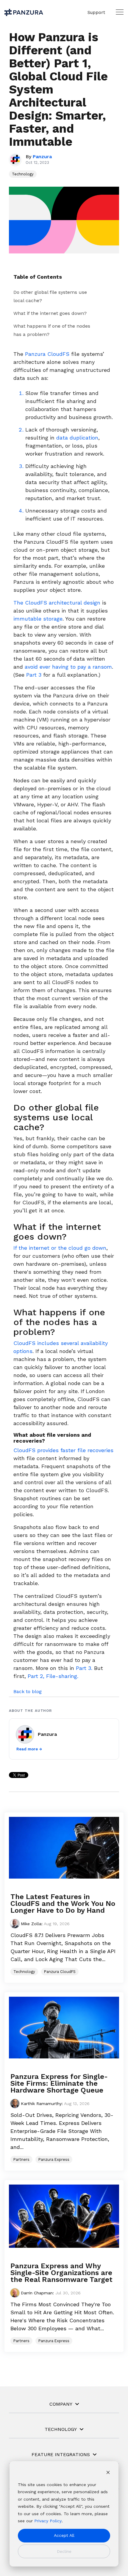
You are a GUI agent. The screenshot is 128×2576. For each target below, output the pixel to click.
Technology (23, 174)
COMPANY (61, 2404)
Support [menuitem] (96, 12)
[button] (120, 12)
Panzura (42, 157)
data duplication (77, 438)
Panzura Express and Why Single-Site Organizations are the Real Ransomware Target (61, 2273)
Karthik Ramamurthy (40, 2104)
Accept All (64, 2535)
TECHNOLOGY (61, 2429)
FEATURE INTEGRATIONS (61, 2454)
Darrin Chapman (36, 2293)
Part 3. (84, 1668)
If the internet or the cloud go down (60, 1248)
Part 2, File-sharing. (53, 1676)
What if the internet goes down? (50, 313)
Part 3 (34, 675)
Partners (21, 2159)
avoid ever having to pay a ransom (68, 667)
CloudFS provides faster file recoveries (63, 1450)
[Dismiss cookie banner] (108, 2473)
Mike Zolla (30, 1924)
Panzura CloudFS (47, 354)
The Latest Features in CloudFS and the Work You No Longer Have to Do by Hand (63, 1904)
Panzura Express (54, 2159)
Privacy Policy (48, 2521)
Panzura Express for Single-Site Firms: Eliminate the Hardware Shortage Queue (59, 2083)
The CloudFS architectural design (57, 603)
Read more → (29, 1749)
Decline (64, 2551)
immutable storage (38, 619)
